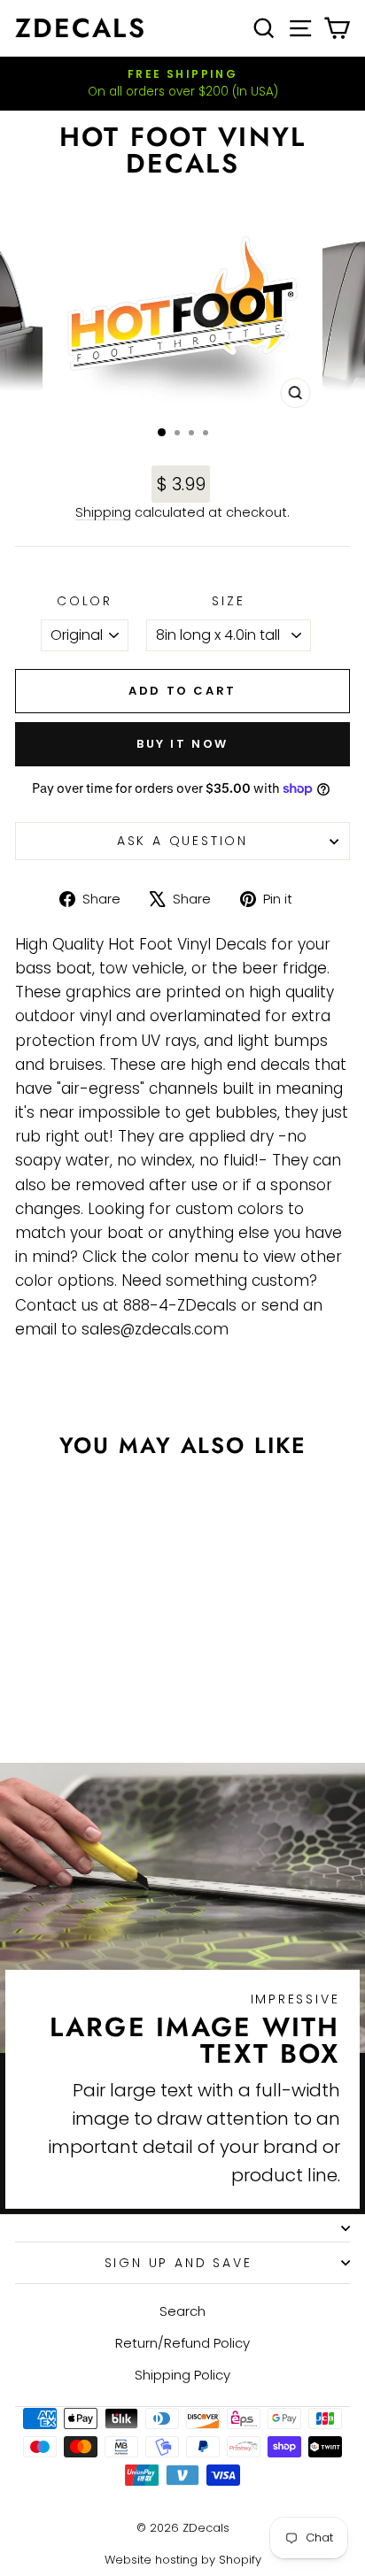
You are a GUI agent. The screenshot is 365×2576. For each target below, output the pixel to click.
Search (182, 2311)
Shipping (103, 512)
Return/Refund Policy (182, 2343)
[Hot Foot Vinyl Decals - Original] (69, 1700)
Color (85, 601)
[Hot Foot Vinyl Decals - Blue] (89, 1700)
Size (228, 601)
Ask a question (182, 841)
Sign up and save (179, 2263)
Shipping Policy (182, 2375)
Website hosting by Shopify (183, 2560)
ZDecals (81, 28)
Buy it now (182, 744)
